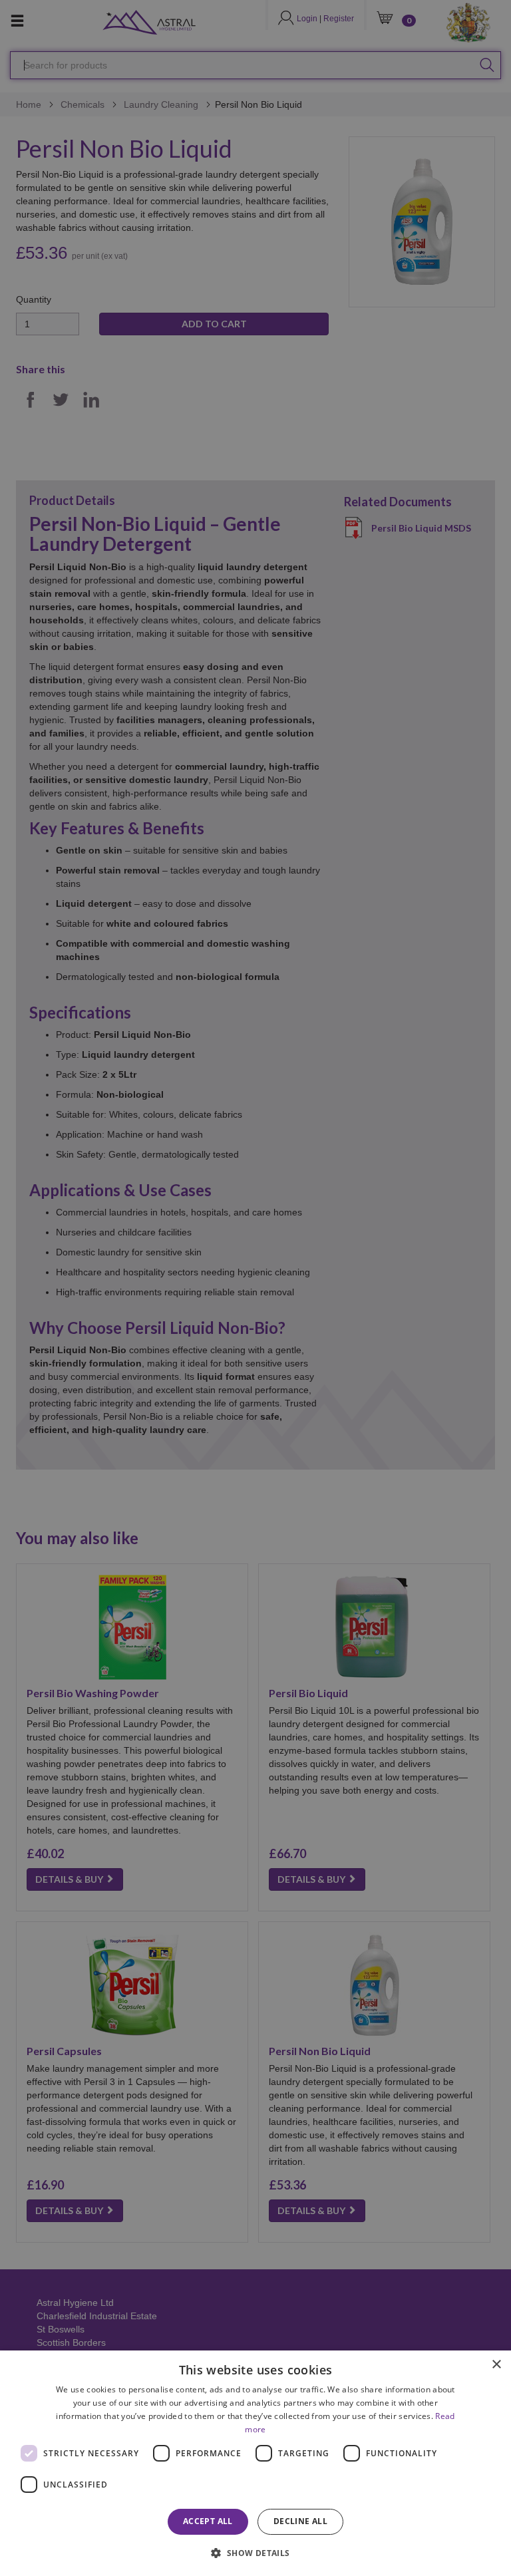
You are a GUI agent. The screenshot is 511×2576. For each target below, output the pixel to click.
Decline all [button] (300, 2521)
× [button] (496, 2365)
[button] (255, 2552)
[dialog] (255, 2463)
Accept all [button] (208, 2521)
